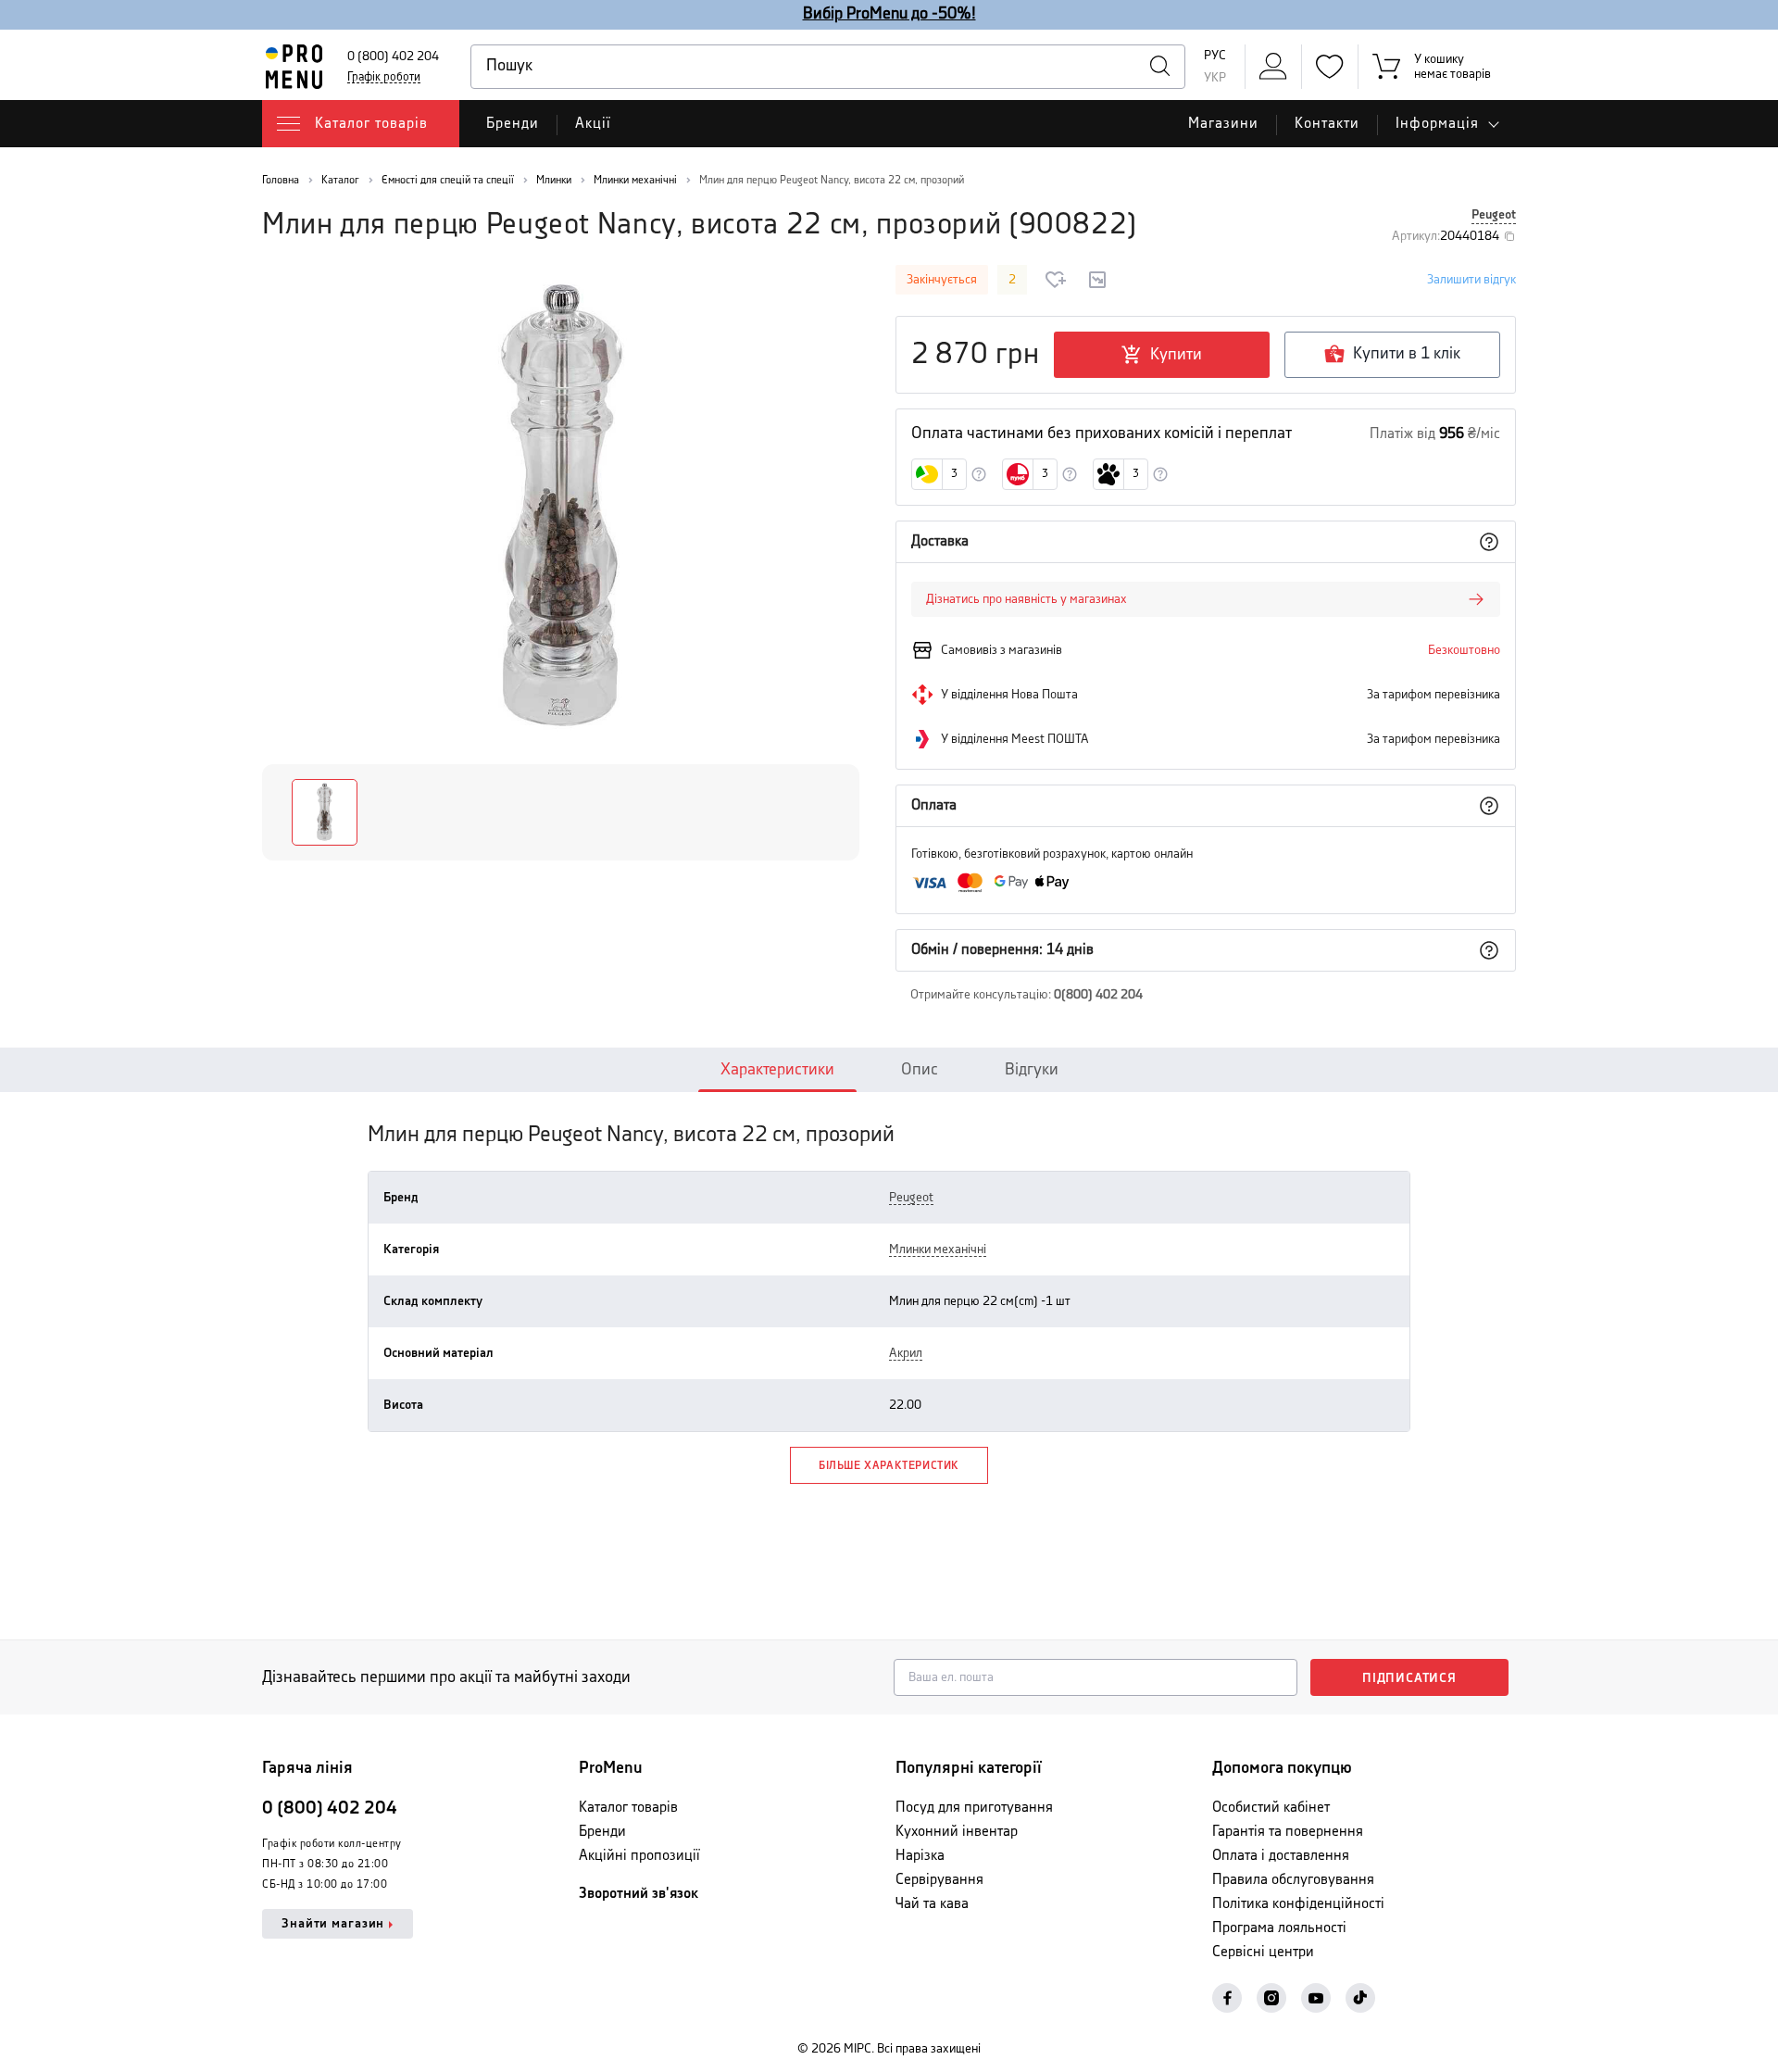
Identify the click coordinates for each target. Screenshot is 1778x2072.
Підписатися (1409, 1678)
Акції (593, 124)
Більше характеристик (889, 1466)
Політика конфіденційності (1298, 1904)
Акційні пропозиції (639, 1856)
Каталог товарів (628, 1808)
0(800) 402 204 (1098, 995)
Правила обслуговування (1293, 1880)
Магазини (1223, 124)
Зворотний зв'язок (639, 1894)
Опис (920, 1070)
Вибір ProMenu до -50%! (889, 14)
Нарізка (920, 1856)
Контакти (1327, 124)
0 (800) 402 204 (393, 57)
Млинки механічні (938, 1249)
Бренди (513, 124)
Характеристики (777, 1070)
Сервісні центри (1263, 1952)
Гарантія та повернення (1288, 1832)
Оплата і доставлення (1281, 1856)
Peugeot (1494, 215)
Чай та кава (932, 1904)
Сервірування (939, 1880)
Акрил (906, 1353)
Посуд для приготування (974, 1808)
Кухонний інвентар (957, 1832)
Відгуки (1032, 1070)
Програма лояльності (1279, 1928)
